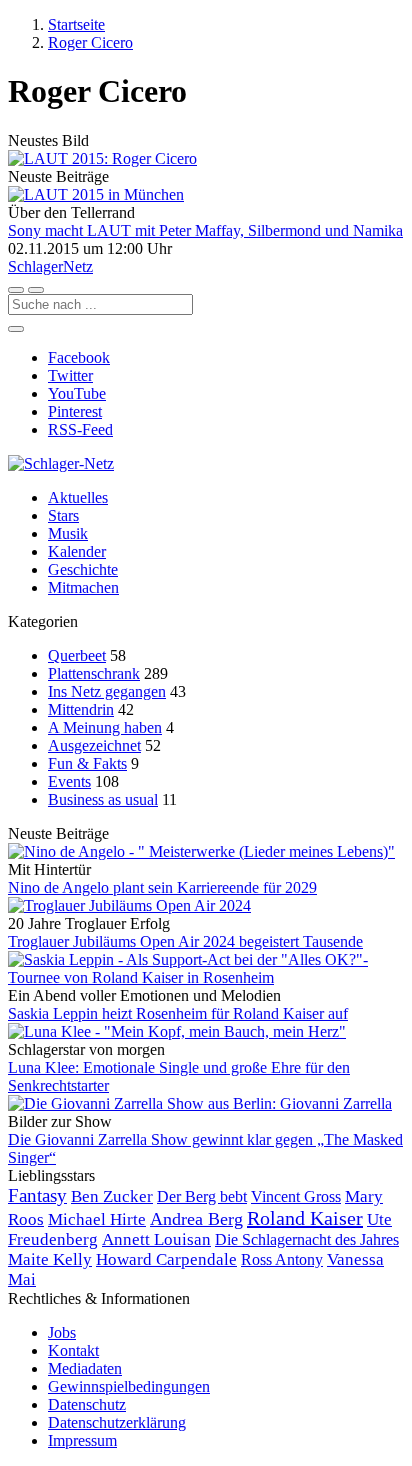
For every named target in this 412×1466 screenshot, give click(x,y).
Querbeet (77, 655)
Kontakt (73, 1350)
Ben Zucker (112, 1196)
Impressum (82, 1440)
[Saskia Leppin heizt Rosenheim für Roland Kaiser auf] (206, 969)
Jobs (62, 1332)
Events (69, 781)
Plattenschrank (94, 673)
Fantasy (37, 1195)
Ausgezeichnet (94, 745)
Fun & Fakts (87, 763)
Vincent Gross (296, 1196)
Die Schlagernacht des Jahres (307, 1239)
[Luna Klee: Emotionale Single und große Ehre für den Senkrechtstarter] (206, 1032)
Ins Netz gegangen (107, 691)
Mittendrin (81, 709)
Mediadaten (85, 1368)
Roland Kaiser (305, 1218)
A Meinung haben (105, 727)
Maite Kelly (50, 1259)
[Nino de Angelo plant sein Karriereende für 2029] (206, 852)
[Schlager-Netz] (61, 463)
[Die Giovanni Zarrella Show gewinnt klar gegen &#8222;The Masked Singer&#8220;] (206, 1104)
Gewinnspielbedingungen (129, 1386)
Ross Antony (282, 1260)
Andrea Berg (196, 1219)
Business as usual (103, 799)
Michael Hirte (97, 1219)
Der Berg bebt (202, 1196)
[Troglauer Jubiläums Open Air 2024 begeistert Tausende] (206, 906)
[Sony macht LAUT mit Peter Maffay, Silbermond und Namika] (206, 195)
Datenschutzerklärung (117, 1422)
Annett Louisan (156, 1239)
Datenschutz (87, 1404)
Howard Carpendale (166, 1259)
